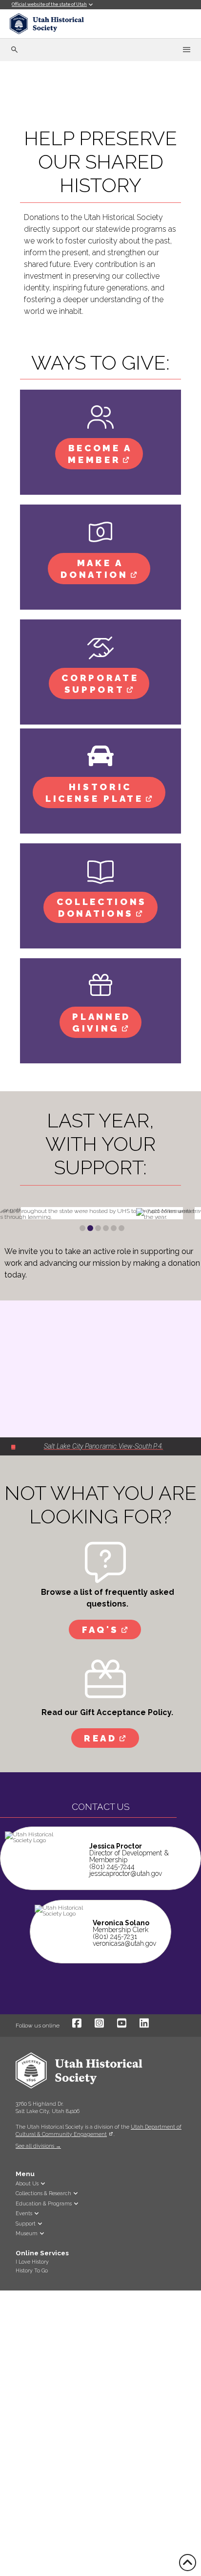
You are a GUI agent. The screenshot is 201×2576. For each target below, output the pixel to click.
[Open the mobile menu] (187, 50)
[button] (16, 2156)
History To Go (32, 2270)
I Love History (32, 2262)
